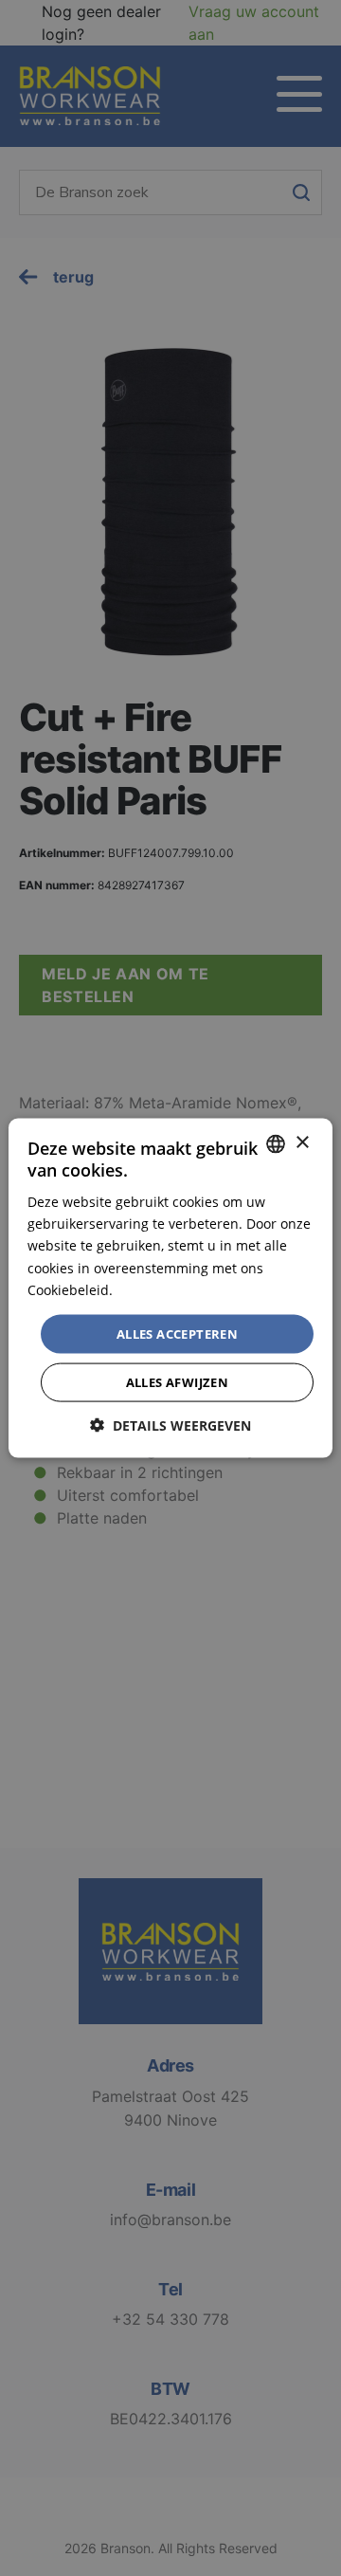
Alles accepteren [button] (177, 1333)
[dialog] (170, 1288)
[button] (170, 1425)
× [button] (302, 1143)
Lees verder (153, 1289)
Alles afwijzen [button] (178, 1382)
